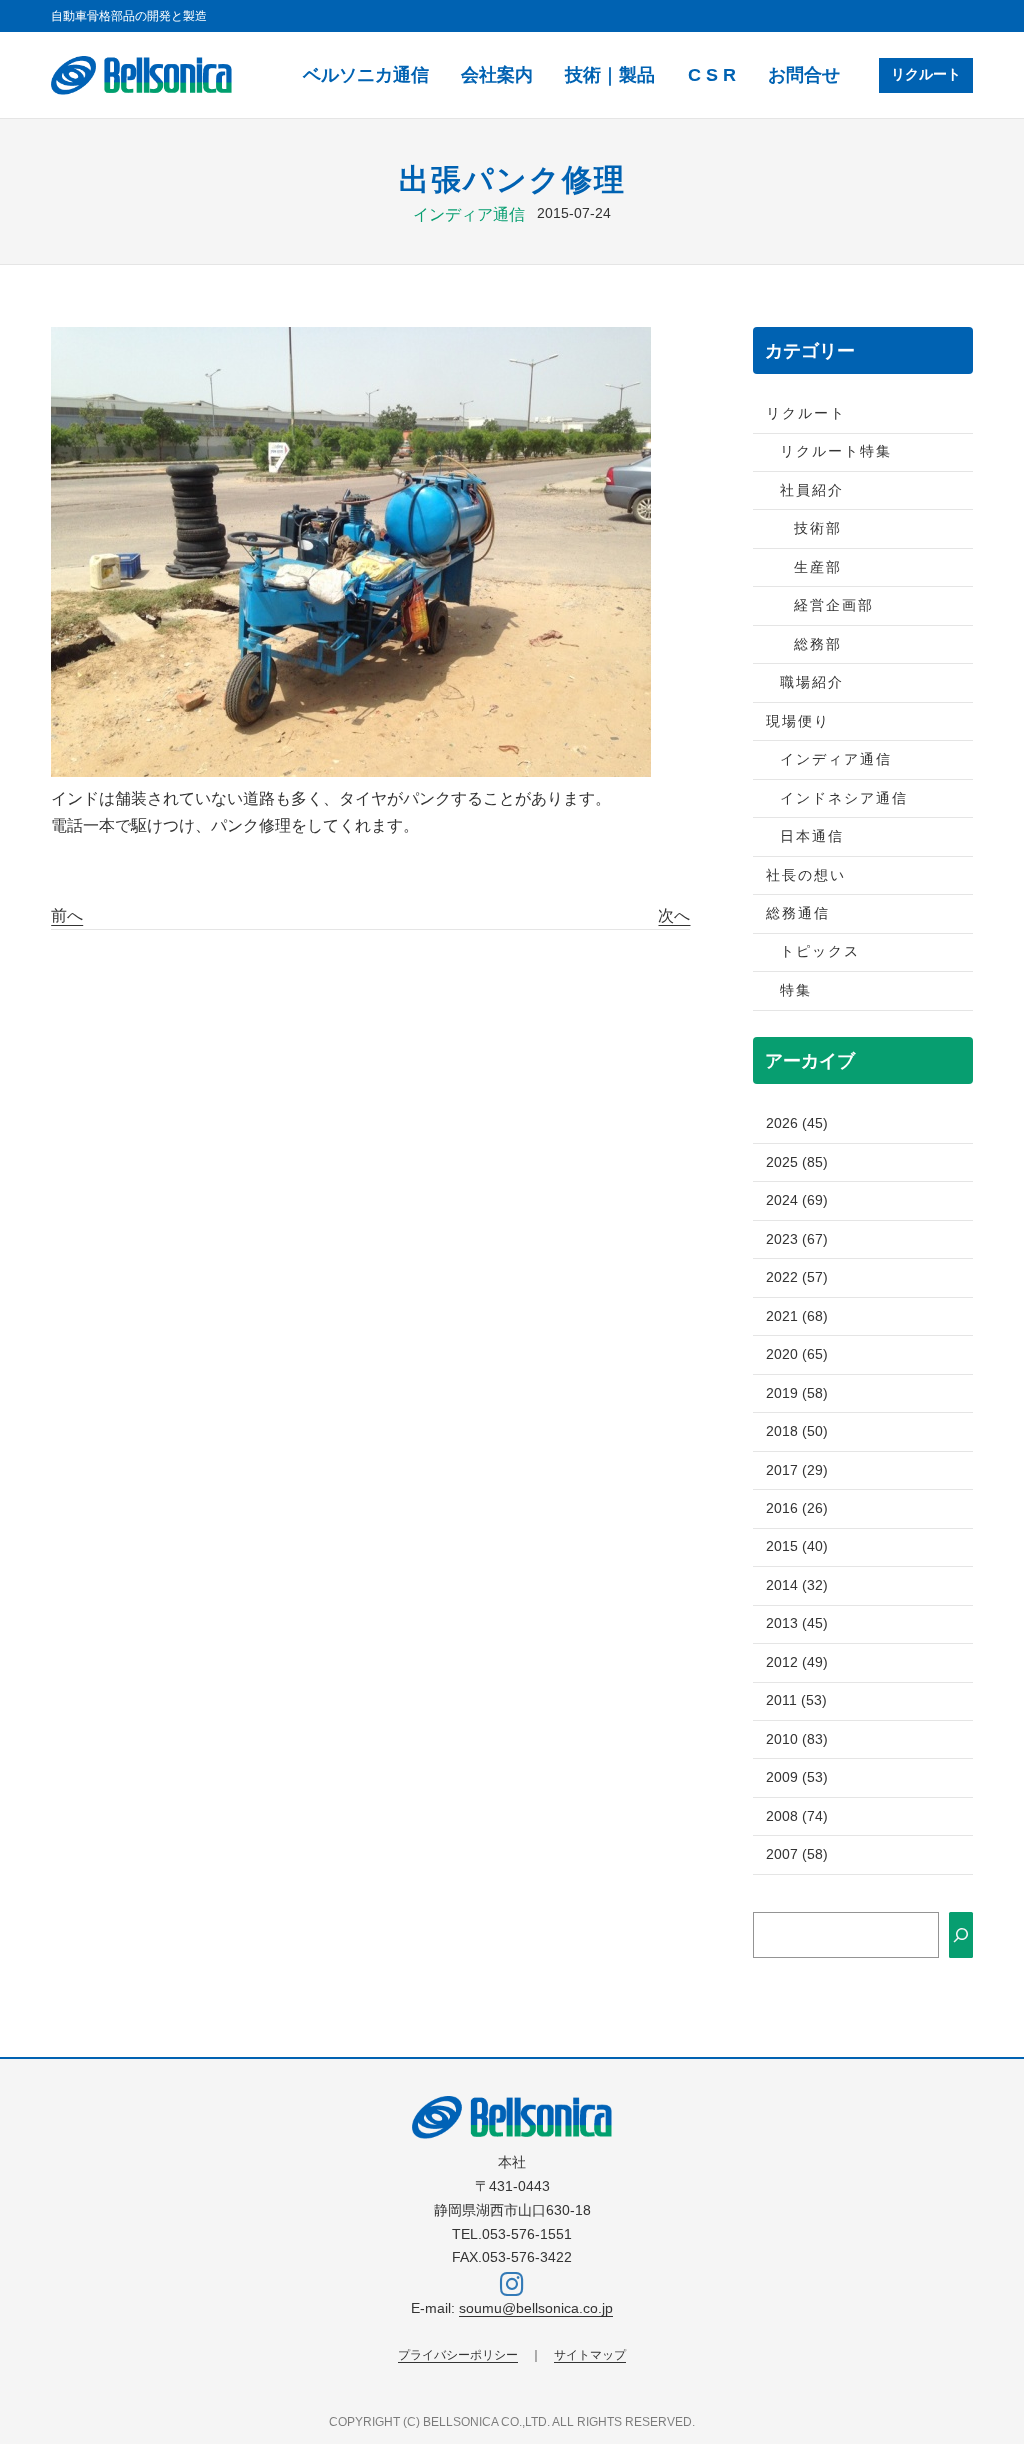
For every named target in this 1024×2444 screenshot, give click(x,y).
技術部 (818, 528)
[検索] (961, 1934)
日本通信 (812, 836)
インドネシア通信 (844, 798)
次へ (674, 915)
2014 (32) (797, 1585)
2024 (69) (797, 1200)
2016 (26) (797, 1508)
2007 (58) (797, 1854)
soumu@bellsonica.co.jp (536, 2308)
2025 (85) (797, 1162)
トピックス (820, 951)
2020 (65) (797, 1354)
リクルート (926, 74)
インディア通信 (469, 214)
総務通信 (798, 913)
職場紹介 (812, 682)
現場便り (798, 721)
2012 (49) (797, 1662)
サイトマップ (590, 2354)
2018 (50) (797, 1431)
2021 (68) (797, 1316)
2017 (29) (797, 1470)
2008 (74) (797, 1816)
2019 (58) (797, 1393)
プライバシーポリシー (458, 2354)
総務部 (818, 644)
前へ (67, 915)
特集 (796, 990)
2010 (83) (797, 1739)
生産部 (818, 567)
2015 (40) (797, 1546)
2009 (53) (797, 1777)
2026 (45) (797, 1123)
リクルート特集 (836, 451)
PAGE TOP (984, 2354)
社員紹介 (812, 490)
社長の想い (806, 875)
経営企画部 (834, 605)
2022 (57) (797, 1277)
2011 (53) (796, 1700)
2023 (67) (797, 1239)
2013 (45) (797, 1623)
